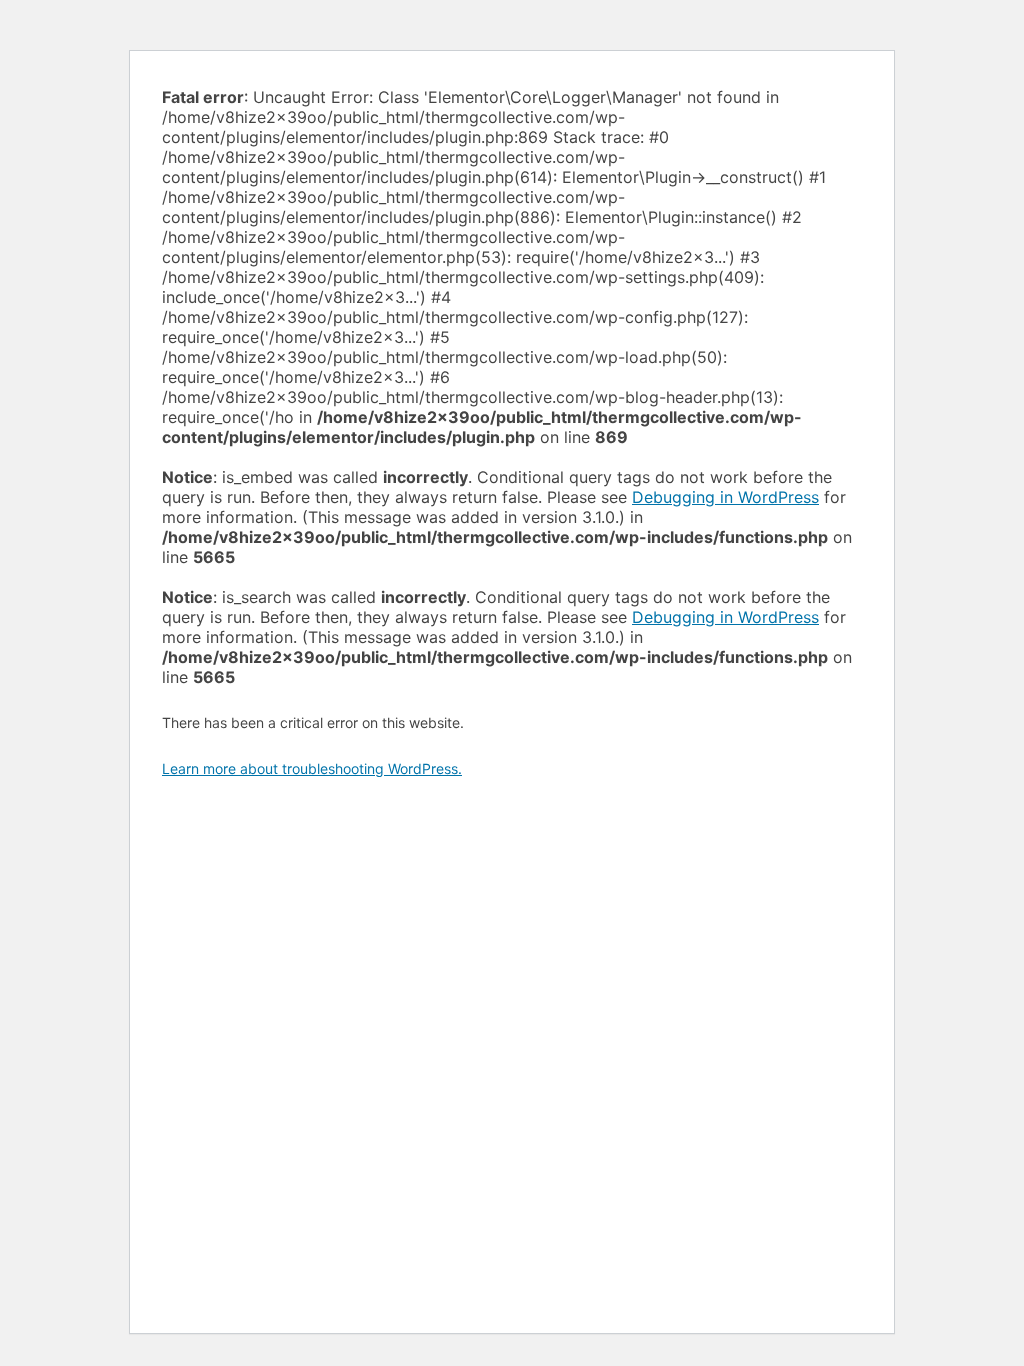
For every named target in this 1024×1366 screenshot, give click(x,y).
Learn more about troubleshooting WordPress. (312, 768)
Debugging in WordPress (725, 497)
